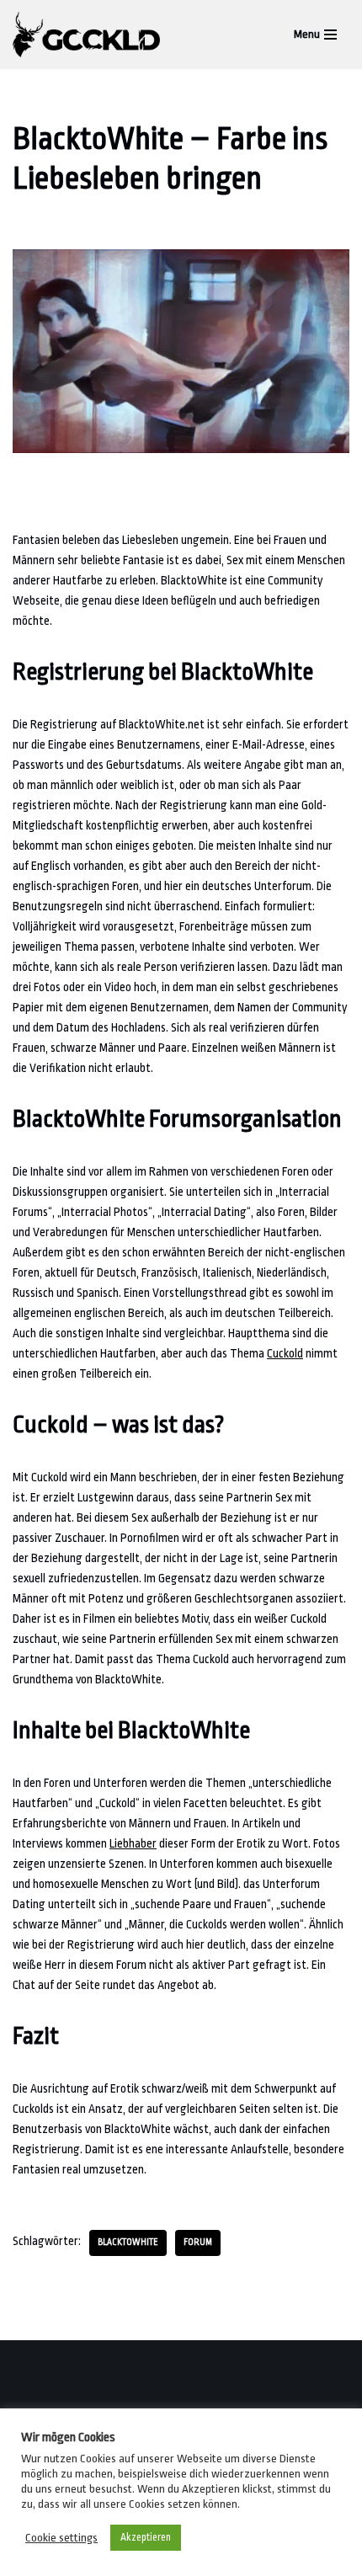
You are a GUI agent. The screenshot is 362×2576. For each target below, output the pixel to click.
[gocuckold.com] (90, 35)
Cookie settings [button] (61, 2538)
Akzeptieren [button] (146, 2537)
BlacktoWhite (128, 2243)
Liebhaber (133, 1843)
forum (198, 2243)
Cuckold (285, 1353)
